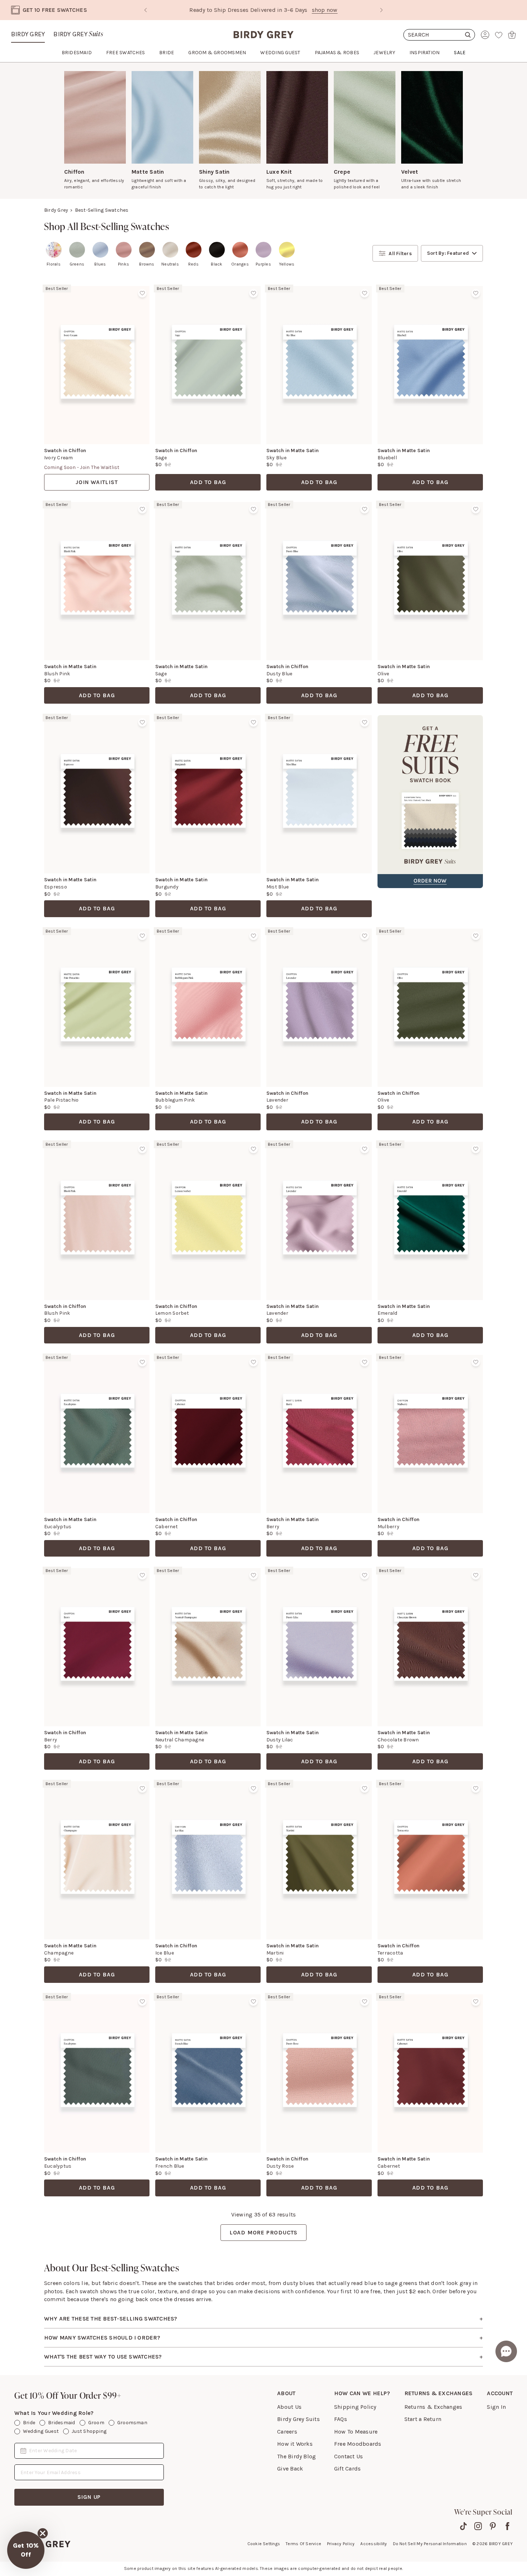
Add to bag (208, 482)
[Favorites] (499, 35)
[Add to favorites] (142, 293)
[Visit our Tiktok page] (463, 2526)
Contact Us (348, 2456)
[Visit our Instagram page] (478, 2526)
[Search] (439, 35)
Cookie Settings (264, 2544)
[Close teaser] (43, 2533)
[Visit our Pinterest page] (493, 2526)
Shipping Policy (355, 2407)
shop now (292, 10)
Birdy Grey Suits (298, 2419)
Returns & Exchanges (433, 2407)
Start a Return (423, 2419)
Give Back (290, 2469)
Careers (287, 2432)
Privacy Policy (341, 2544)
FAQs (341, 2419)
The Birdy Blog (296, 2456)
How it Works (295, 2444)
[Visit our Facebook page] (507, 2526)
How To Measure (356, 2432)
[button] (26, 2550)
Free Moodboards (358, 2444)
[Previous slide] (146, 10)
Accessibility (374, 2544)
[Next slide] (381, 10)
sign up (89, 2497)
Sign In (496, 2407)
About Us (289, 2407)
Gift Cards (347, 2469)
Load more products (263, 2232)
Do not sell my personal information (430, 2544)
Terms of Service (303, 2544)
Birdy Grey (28, 34)
